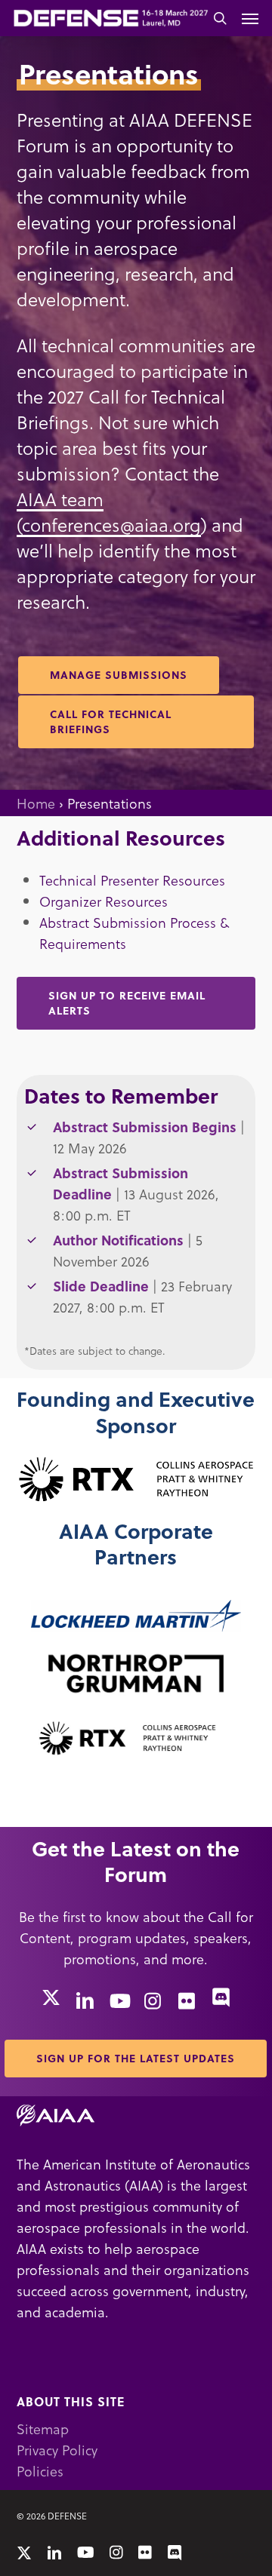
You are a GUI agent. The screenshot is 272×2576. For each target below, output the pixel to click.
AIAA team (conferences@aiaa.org (109, 512)
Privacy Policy (57, 2450)
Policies (40, 2471)
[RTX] (136, 1478)
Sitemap (43, 2429)
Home (36, 803)
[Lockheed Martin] (136, 1616)
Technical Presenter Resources (132, 880)
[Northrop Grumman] (136, 1673)
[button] (250, 18)
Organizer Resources (104, 901)
